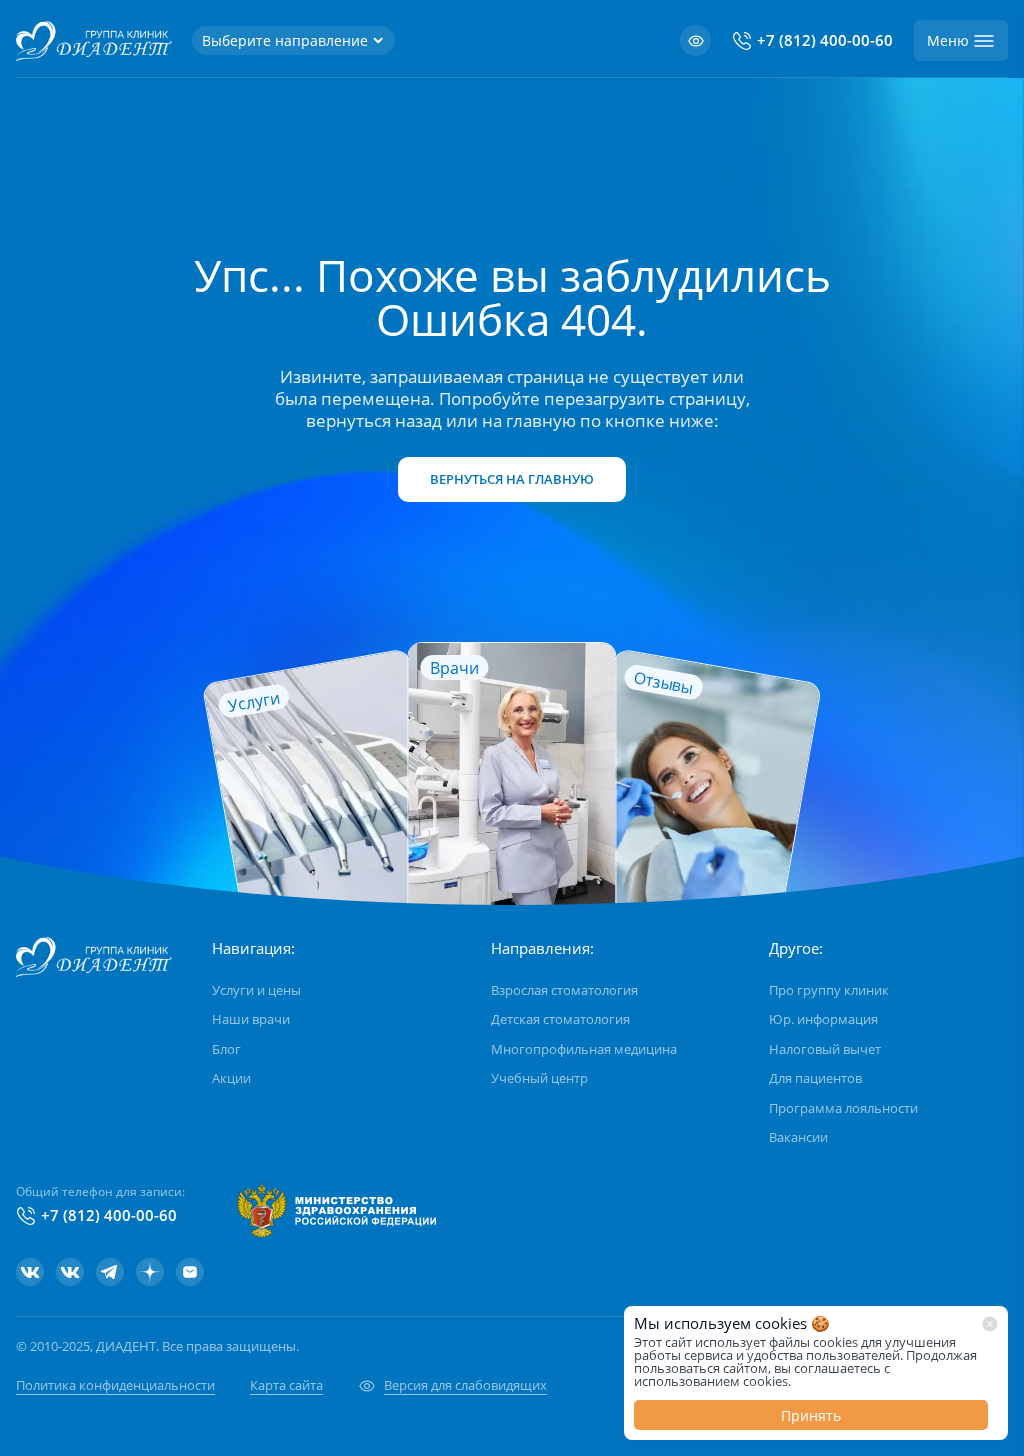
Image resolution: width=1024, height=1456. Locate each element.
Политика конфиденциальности (115, 1385)
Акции (231, 1078)
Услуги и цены (256, 990)
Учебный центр (539, 1078)
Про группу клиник (829, 990)
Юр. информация (823, 1019)
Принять (811, 1415)
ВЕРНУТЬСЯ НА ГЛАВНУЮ (512, 479)
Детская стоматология (560, 1019)
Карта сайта (286, 1385)
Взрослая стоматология (564, 990)
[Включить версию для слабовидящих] (695, 40)
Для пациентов (815, 1078)
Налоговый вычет (825, 1049)
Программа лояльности (843, 1108)
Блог (226, 1049)
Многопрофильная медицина (584, 1049)
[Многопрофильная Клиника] (70, 1272)
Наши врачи (251, 1019)
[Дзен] (150, 1272)
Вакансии (798, 1137)
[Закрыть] (990, 1324)
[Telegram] (110, 1272)
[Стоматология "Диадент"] (30, 1272)
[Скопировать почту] (190, 1272)
